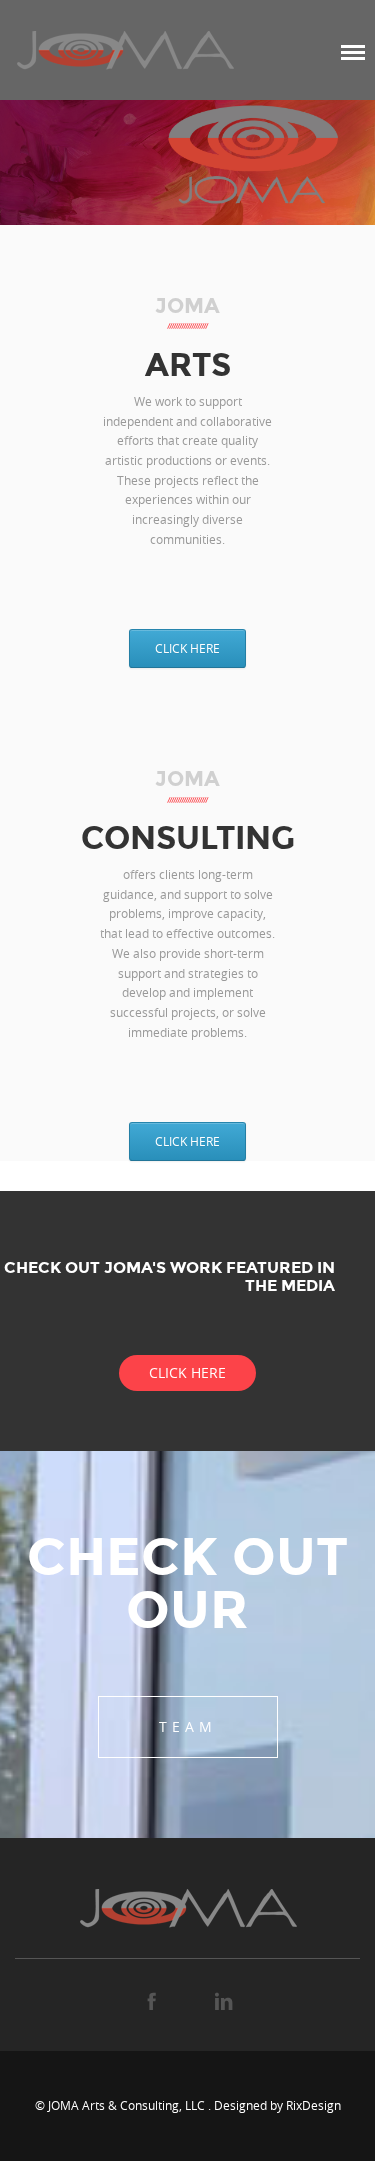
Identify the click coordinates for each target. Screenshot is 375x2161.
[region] (187, 162)
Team (188, 1726)
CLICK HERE (187, 1372)
